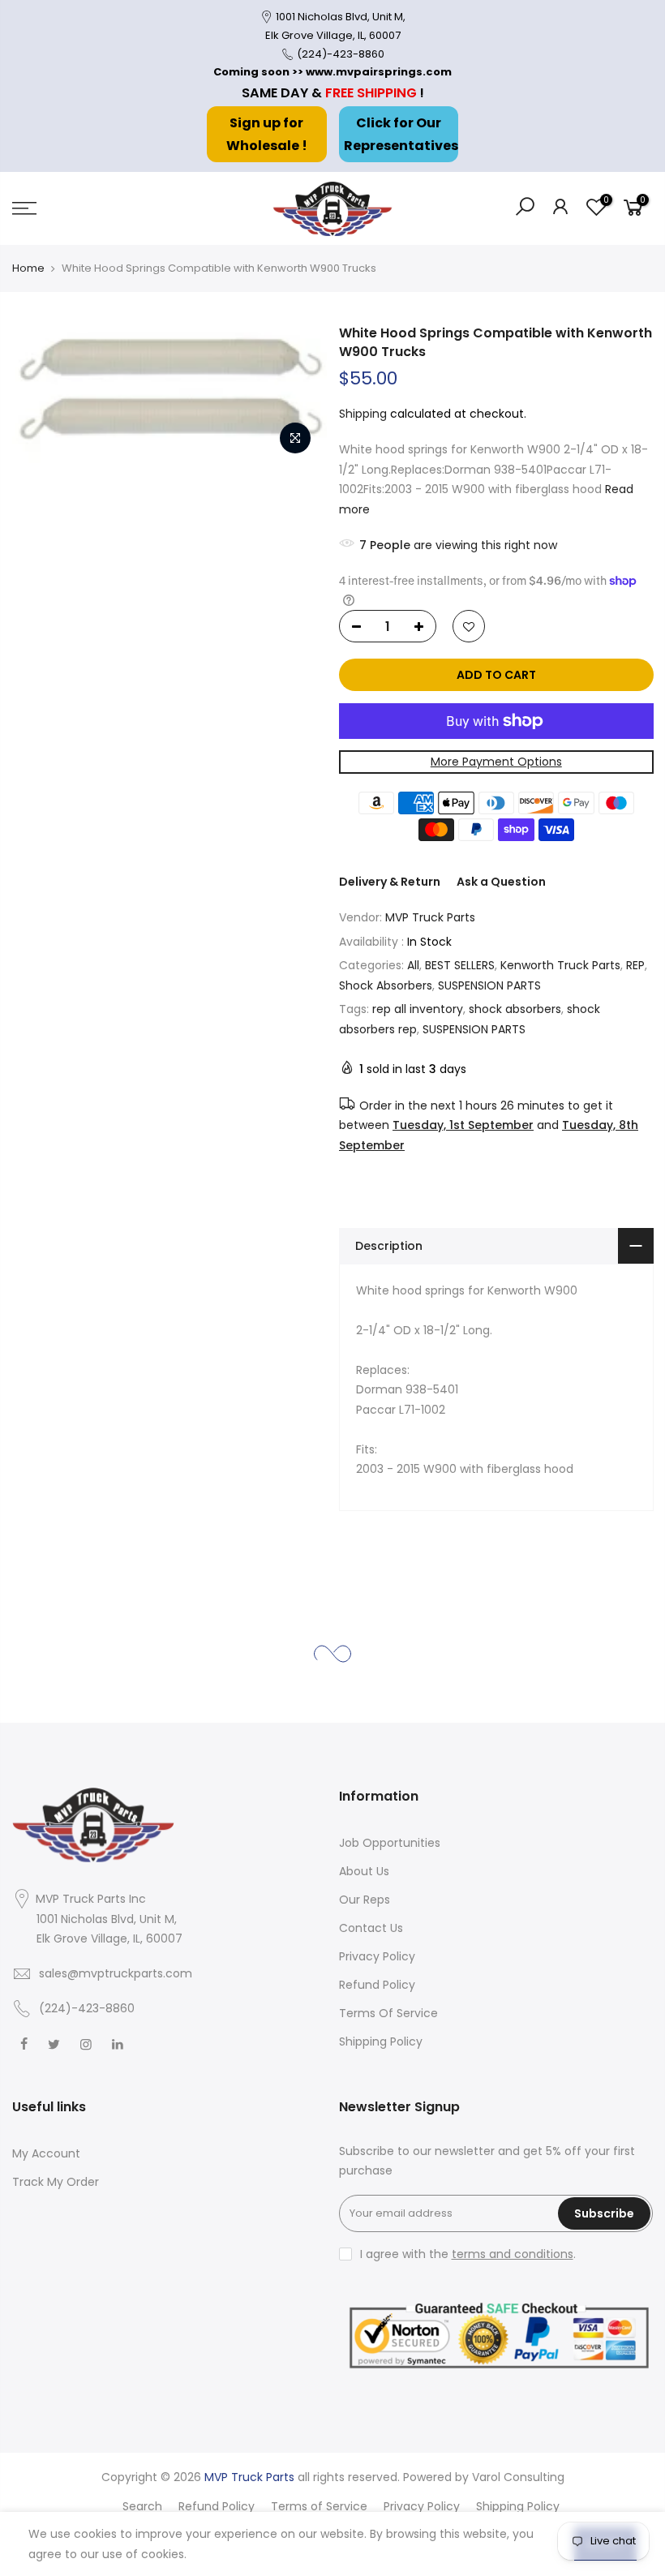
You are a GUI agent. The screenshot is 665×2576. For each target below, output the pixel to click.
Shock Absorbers (386, 985)
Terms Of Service (388, 2013)
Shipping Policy (381, 2041)
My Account (46, 2153)
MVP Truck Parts (430, 917)
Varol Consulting (518, 2477)
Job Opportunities (390, 1843)
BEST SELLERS (460, 965)
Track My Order (56, 2182)
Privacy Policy (377, 1956)
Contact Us (371, 1928)
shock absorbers (515, 1009)
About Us (364, 1871)
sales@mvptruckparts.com (116, 1973)
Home (28, 268)
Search (142, 2506)
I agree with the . (468, 2254)
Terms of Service (319, 2506)
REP (635, 965)
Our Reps (365, 1900)
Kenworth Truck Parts (560, 965)
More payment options (496, 762)
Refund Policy (377, 1985)
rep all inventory (418, 1009)
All (413, 965)
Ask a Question (501, 882)
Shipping (363, 414)
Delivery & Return (390, 882)
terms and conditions (513, 2254)
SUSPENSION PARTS (489, 985)
